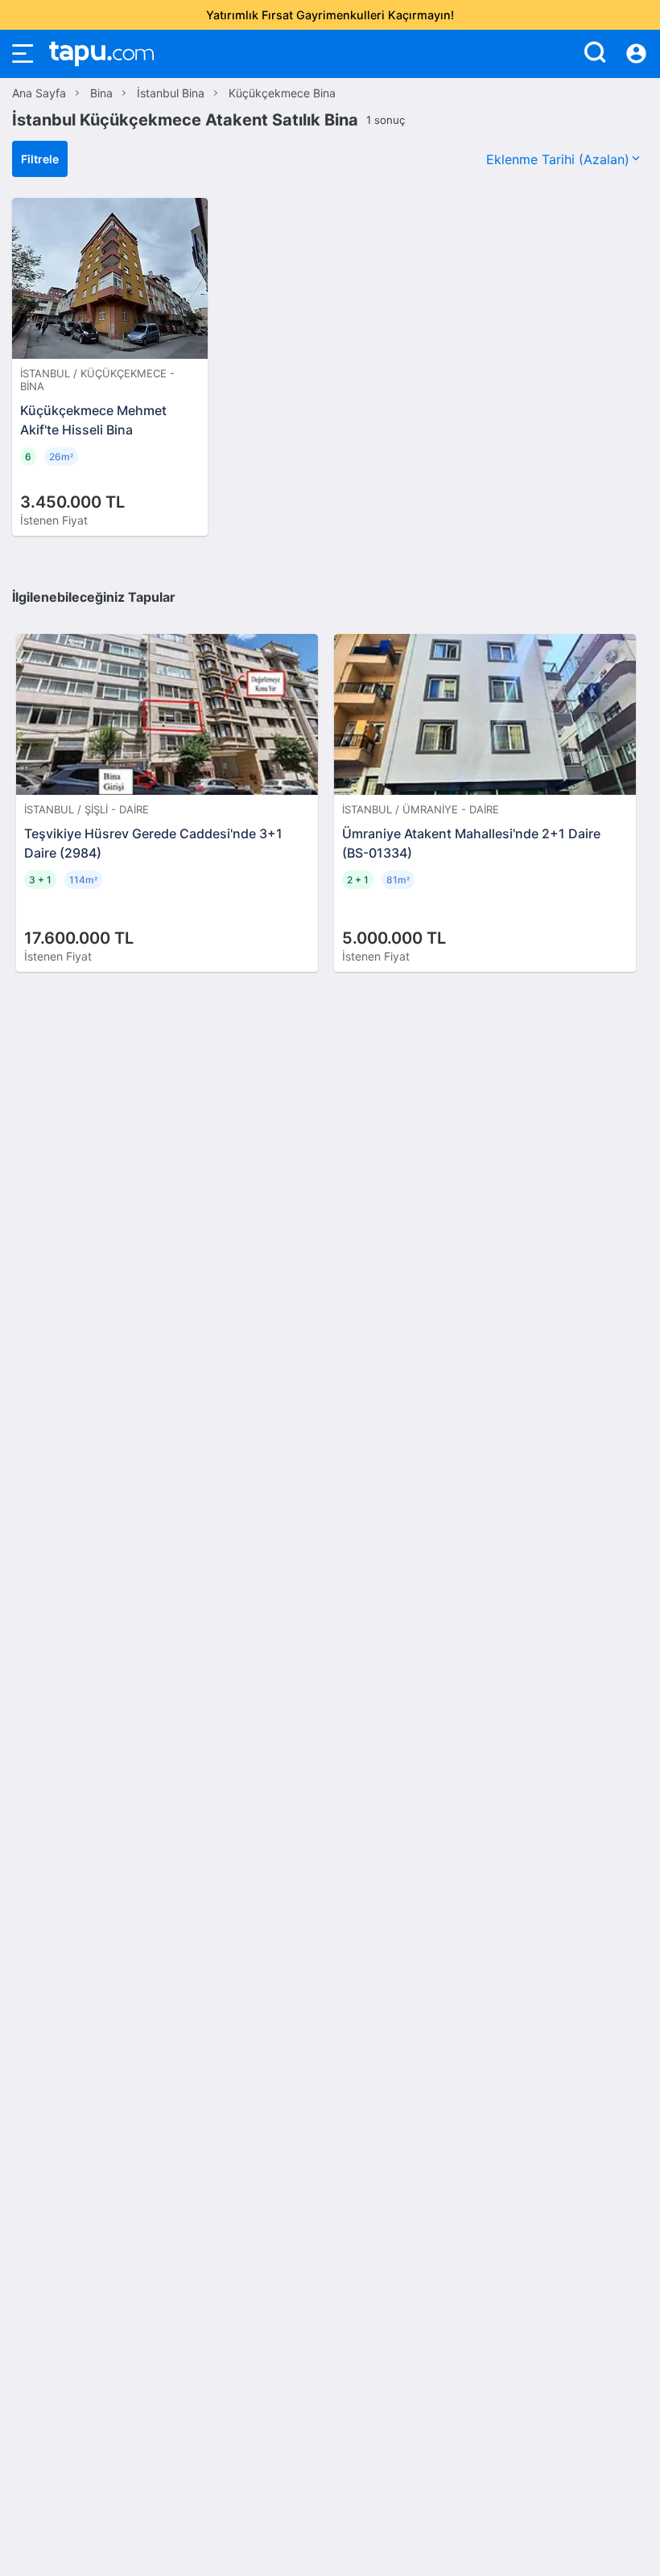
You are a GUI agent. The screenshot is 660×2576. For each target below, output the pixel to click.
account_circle (636, 54)
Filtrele (40, 159)
